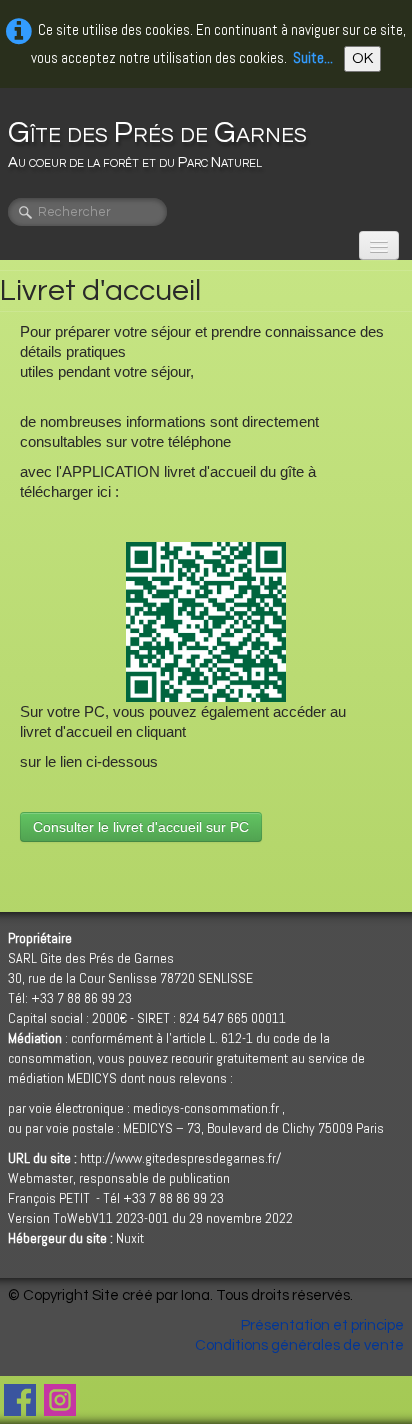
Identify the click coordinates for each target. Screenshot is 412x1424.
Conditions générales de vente (299, 1345)
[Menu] (379, 245)
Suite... (313, 57)
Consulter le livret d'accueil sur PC (141, 827)
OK (362, 58)
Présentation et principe (322, 1325)
